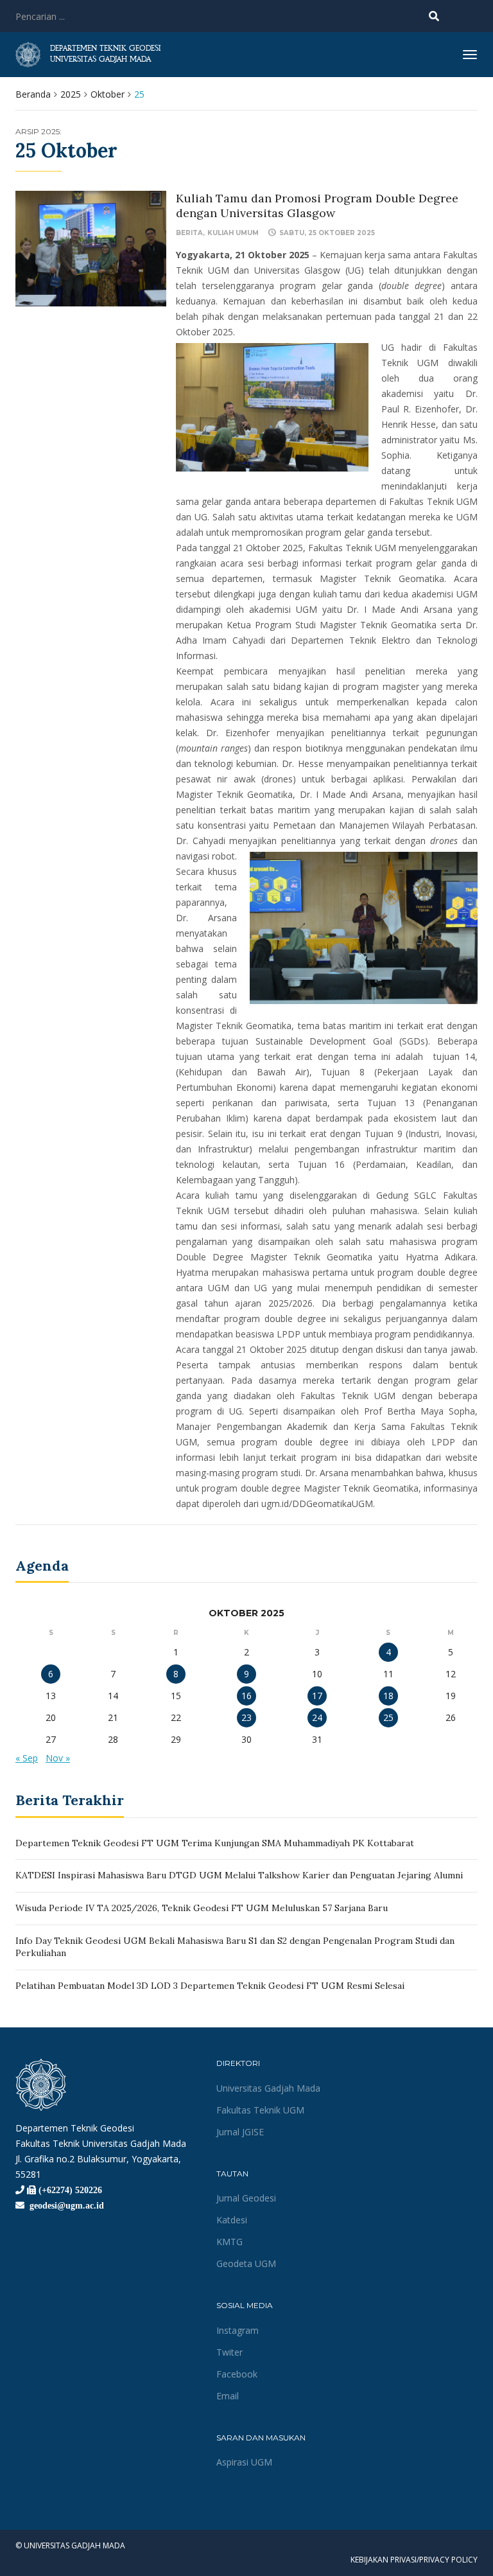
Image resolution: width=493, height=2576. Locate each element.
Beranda (33, 94)
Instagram (238, 2330)
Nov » (58, 1758)
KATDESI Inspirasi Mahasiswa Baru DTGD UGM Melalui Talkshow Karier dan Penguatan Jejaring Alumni (239, 1875)
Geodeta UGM (246, 2263)
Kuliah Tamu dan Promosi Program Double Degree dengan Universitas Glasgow (317, 206)
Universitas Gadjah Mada (268, 2088)
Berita (189, 233)
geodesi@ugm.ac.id (64, 2205)
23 (246, 1717)
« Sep (27, 1758)
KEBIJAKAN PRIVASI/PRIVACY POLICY (414, 2560)
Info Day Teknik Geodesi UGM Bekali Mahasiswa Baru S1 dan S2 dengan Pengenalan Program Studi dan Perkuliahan (235, 1947)
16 (246, 1696)
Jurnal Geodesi (246, 2198)
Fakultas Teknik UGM (260, 2110)
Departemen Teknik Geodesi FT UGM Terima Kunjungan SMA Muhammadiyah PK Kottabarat (215, 1843)
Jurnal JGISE (240, 2132)
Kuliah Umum (233, 233)
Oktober (108, 94)
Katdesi (232, 2220)
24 (317, 1717)
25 (388, 1717)
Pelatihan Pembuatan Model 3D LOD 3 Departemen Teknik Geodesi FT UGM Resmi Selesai (210, 1986)
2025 (71, 94)
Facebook (237, 2374)
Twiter (229, 2352)
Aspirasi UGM (244, 2462)
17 (317, 1696)
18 (388, 1696)
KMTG (229, 2242)
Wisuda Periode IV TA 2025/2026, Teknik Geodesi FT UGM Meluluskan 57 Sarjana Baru (202, 1908)
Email (228, 2396)
